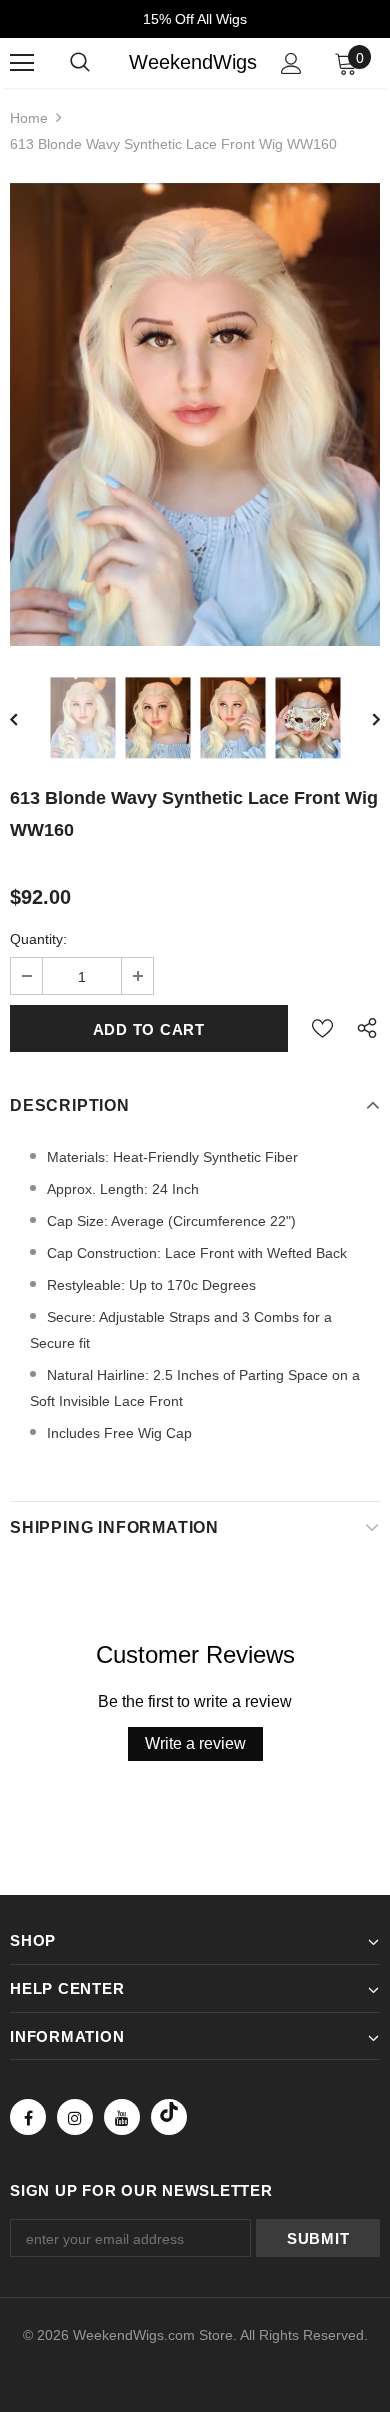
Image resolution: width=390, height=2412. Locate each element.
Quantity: (38, 939)
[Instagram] (75, 2117)
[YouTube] (122, 2117)
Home (29, 118)
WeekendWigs (193, 62)
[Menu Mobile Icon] (22, 63)
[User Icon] (291, 63)
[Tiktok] (169, 2117)
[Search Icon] (80, 63)
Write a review (195, 1743)
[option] (195, 414)
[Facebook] (28, 2117)
